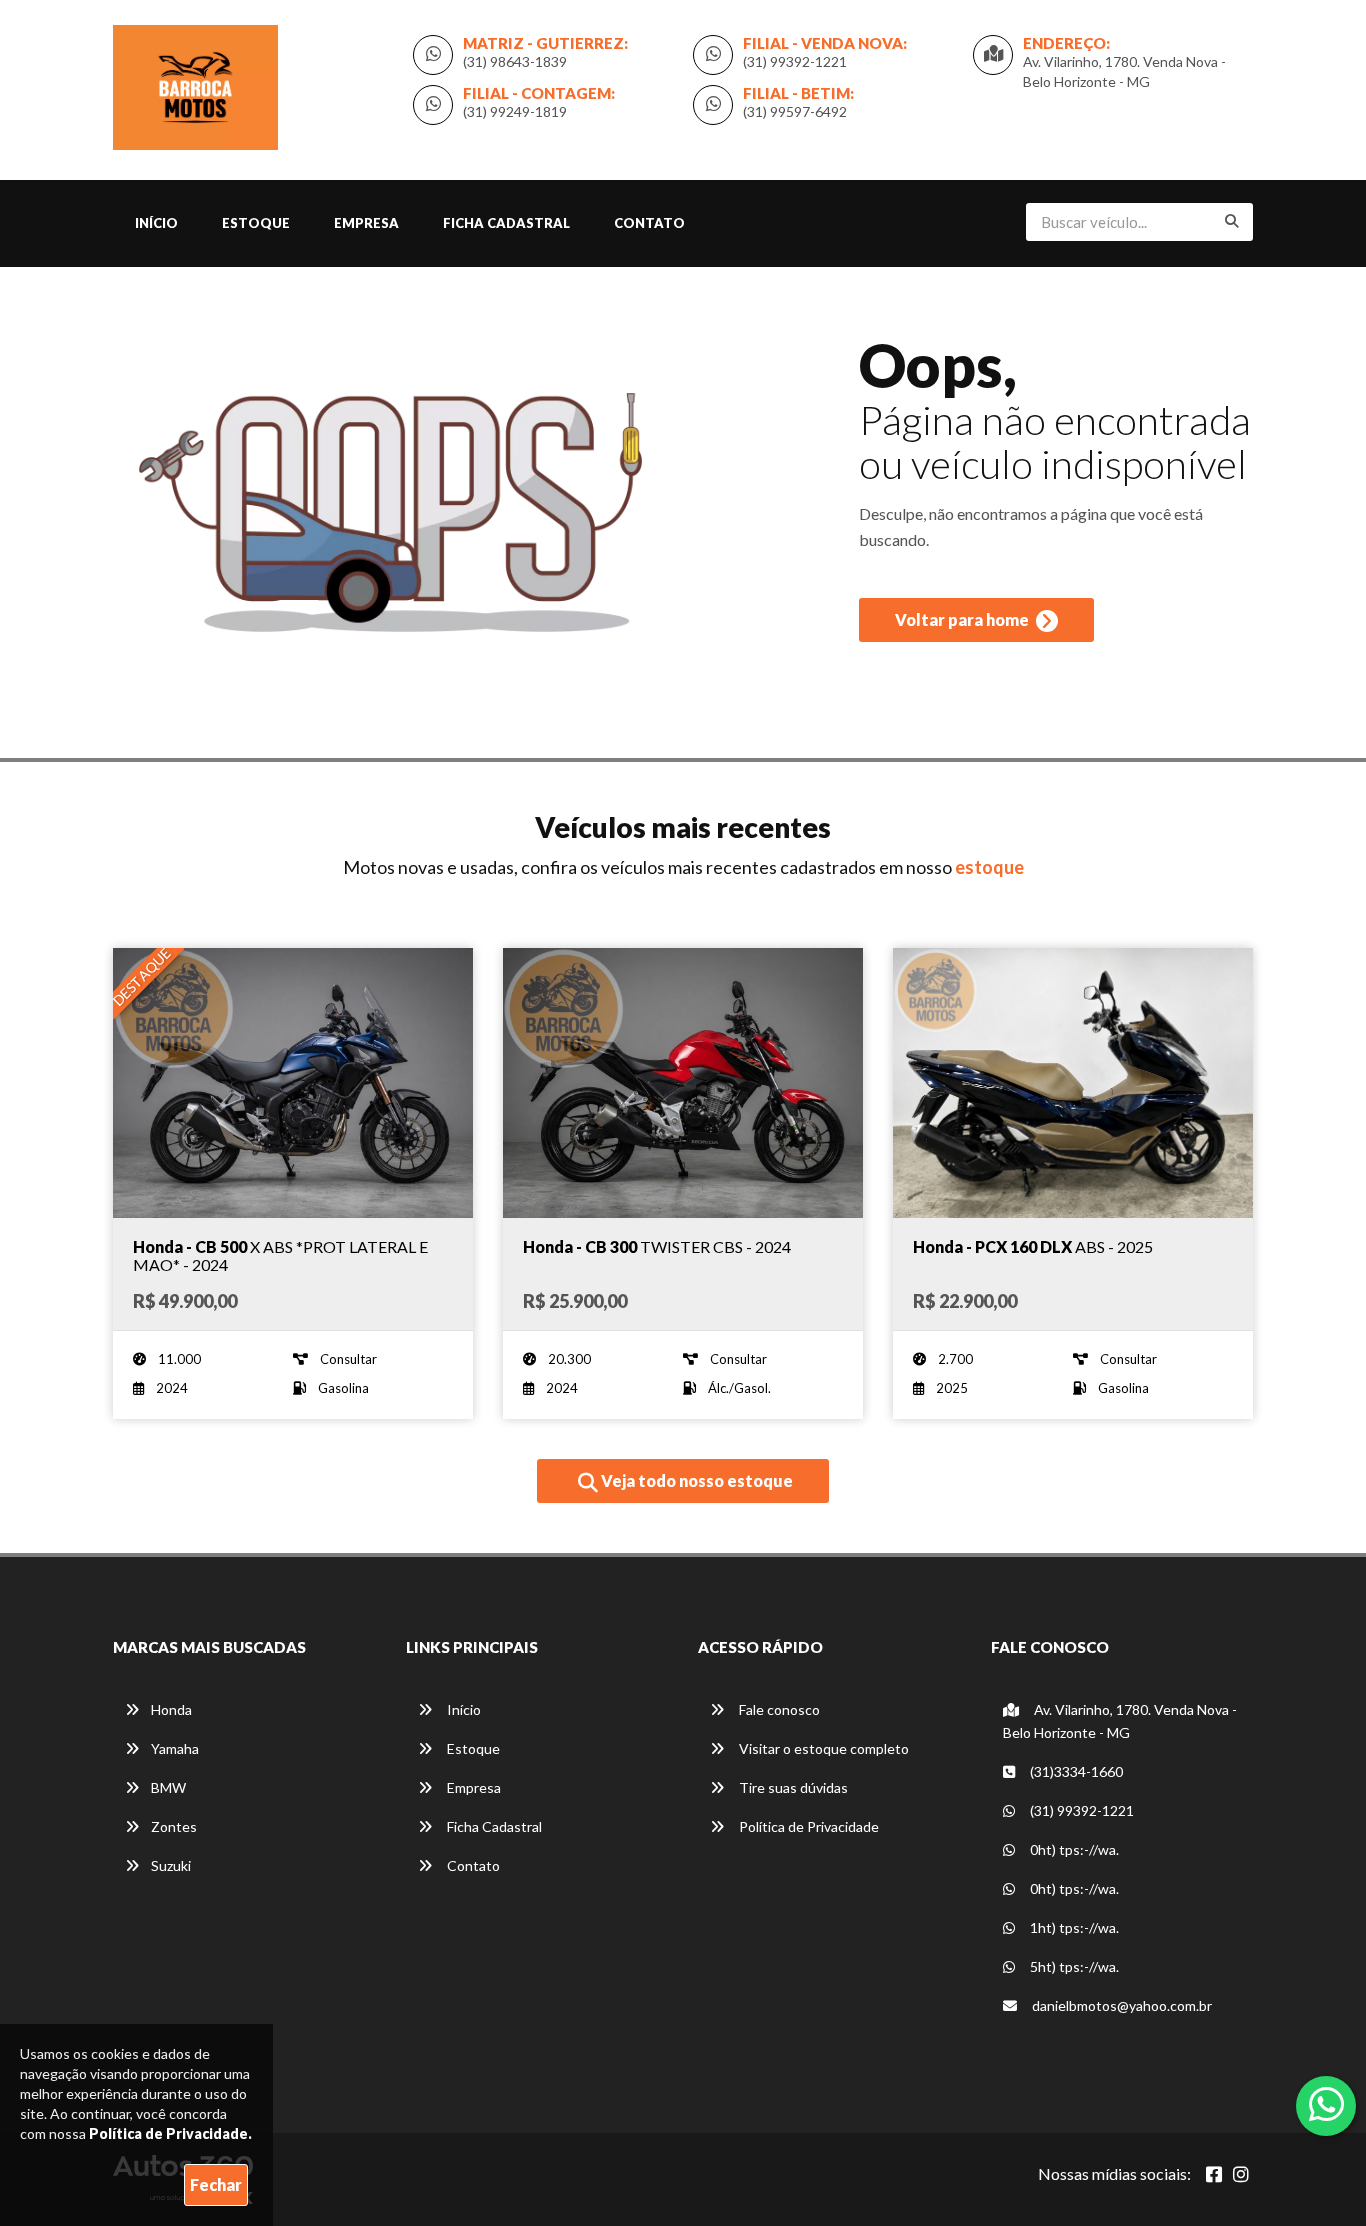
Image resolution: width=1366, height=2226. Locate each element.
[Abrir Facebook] (1214, 2174)
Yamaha (175, 1748)
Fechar (216, 2184)
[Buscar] (1232, 221)
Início (156, 223)
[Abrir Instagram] (1241, 2174)
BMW (168, 1787)
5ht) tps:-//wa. (1073, 1966)
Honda (171, 1709)
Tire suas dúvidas (792, 1787)
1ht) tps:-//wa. (1073, 1927)
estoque (989, 867)
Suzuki (171, 1865)
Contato (649, 223)
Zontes (174, 1826)
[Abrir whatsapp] (1326, 2104)
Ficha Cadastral (506, 223)
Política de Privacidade (807, 1826)
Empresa (366, 223)
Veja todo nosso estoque (695, 1480)
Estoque (256, 223)
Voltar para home (963, 619)
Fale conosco (778, 1709)
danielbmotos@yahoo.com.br (1120, 2005)
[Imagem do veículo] (293, 1083)
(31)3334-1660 (1075, 1771)
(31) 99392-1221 (795, 61)
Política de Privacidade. (170, 2133)
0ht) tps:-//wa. (1073, 1849)
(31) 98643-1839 (515, 61)
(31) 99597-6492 (795, 111)
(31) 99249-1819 (515, 111)
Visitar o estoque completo (822, 1748)
